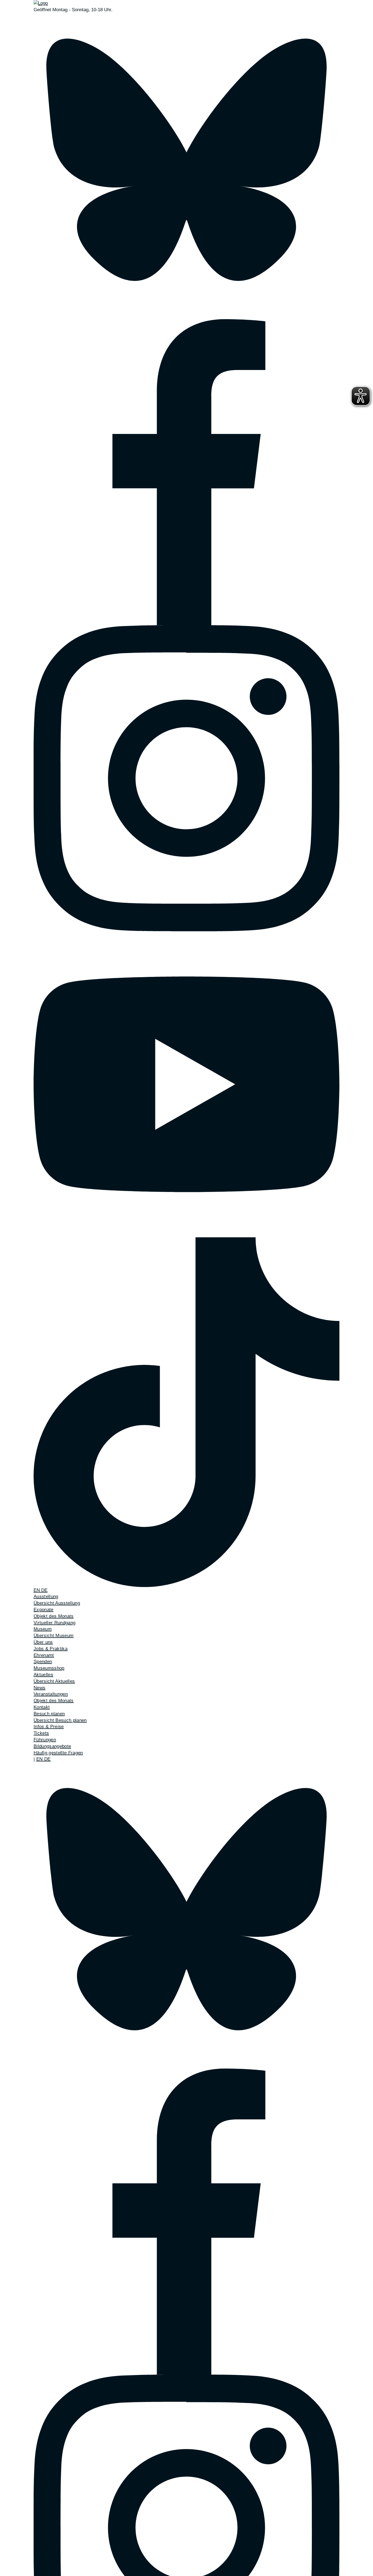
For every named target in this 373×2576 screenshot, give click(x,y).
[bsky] (187, 166)
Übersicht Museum (54, 1636)
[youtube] (187, 1084)
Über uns (43, 1642)
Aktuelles (43, 1675)
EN (37, 1590)
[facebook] (187, 472)
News (39, 1688)
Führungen (45, 1740)
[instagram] (187, 778)
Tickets (41, 1733)
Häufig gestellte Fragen (58, 1753)
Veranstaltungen (51, 1694)
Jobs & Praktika (51, 1649)
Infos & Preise (49, 1727)
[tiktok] (187, 1412)
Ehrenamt (44, 1655)
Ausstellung (46, 1597)
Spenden (43, 1662)
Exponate (44, 1610)
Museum (43, 1629)
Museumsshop (49, 1668)
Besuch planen (49, 1714)
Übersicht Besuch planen (60, 1720)
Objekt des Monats (54, 1616)
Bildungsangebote (52, 1746)
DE (44, 1590)
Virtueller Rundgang (54, 1623)
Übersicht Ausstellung (57, 1603)
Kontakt (42, 1707)
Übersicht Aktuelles (54, 1681)
